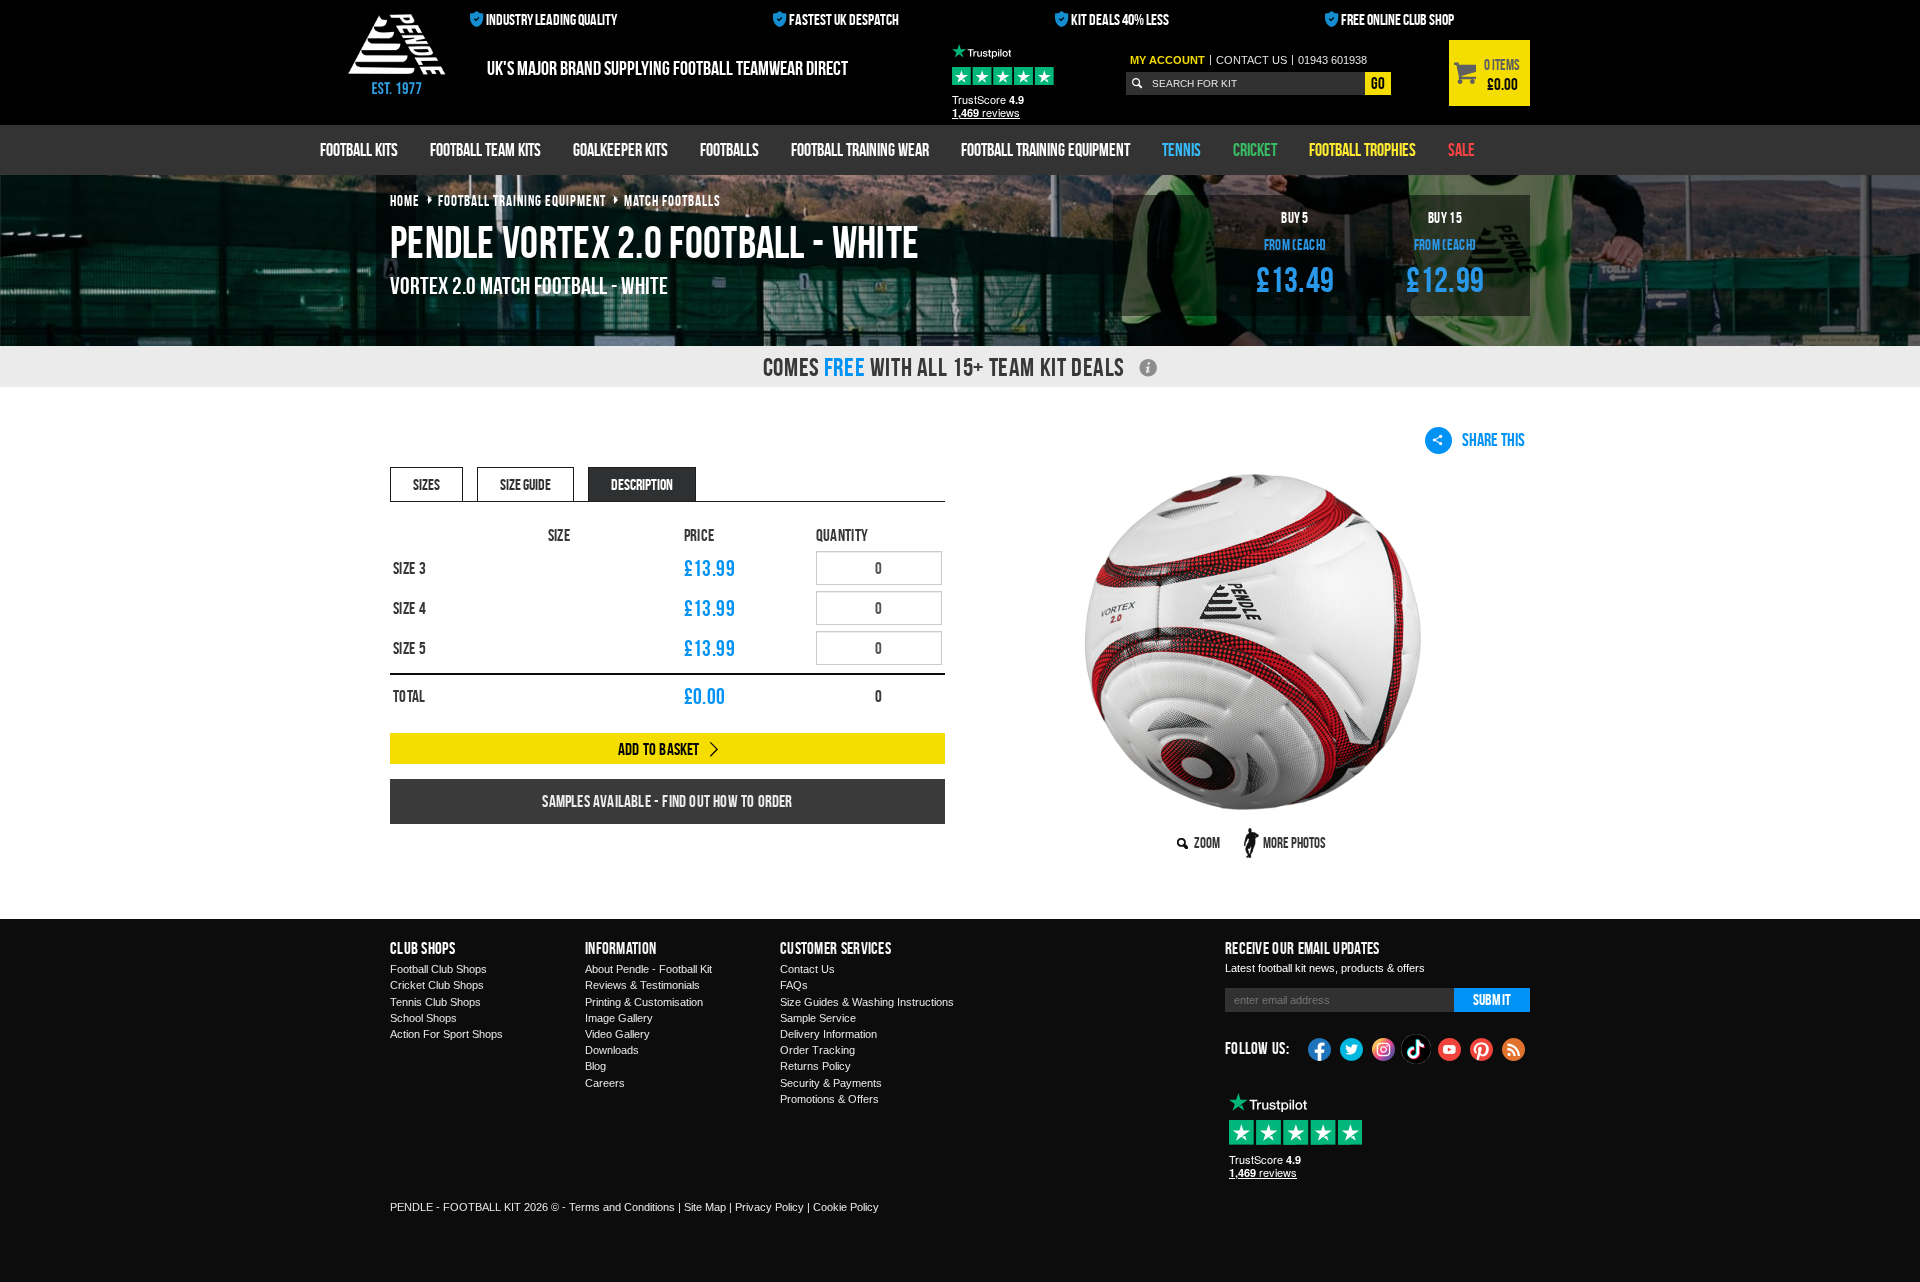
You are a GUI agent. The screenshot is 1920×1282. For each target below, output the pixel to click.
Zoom (1207, 842)
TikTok (1417, 1049)
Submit (1492, 999)
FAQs (794, 985)
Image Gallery (619, 1018)
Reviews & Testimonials (642, 985)
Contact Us (807, 969)
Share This (1493, 439)
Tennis (1181, 149)
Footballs (729, 149)
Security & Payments (831, 1083)
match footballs (672, 200)
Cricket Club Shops (437, 985)
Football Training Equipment (1045, 149)
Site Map (705, 1207)
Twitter (1352, 1048)
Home (405, 200)
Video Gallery (617, 1034)
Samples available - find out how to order (667, 801)
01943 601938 (1332, 60)
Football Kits (359, 149)
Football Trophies (1362, 149)
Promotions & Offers (829, 1099)
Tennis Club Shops (435, 1002)
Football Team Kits (485, 149)
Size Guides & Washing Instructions (867, 1002)
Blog (595, 1066)
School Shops (423, 1018)
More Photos (1294, 842)
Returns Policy (815, 1066)
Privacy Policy (769, 1207)
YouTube (1450, 1048)
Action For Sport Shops (446, 1034)
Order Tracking (817, 1050)
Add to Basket (659, 749)
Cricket (1255, 149)
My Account (1167, 60)
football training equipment (522, 200)
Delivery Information (828, 1034)
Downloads (612, 1050)
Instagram (1384, 1048)
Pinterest (1482, 1048)
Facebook (1320, 1048)
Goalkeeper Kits (620, 149)
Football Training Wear (860, 149)
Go (1378, 83)
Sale (1461, 149)
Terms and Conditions (622, 1207)
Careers (605, 1083)
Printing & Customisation (644, 1002)
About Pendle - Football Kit (648, 969)
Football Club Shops (438, 969)
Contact (1251, 60)
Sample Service (818, 1018)
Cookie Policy (846, 1207)
